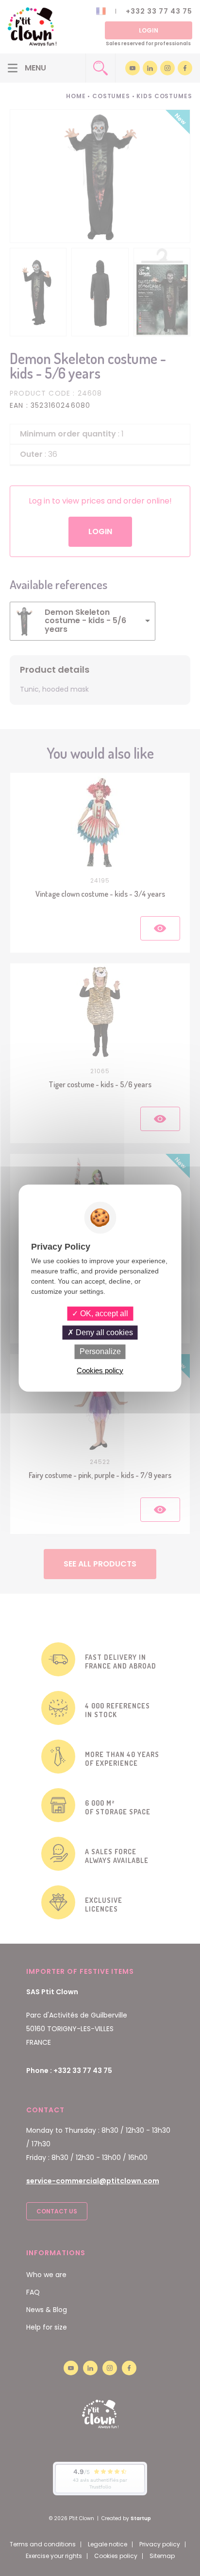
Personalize (100, 1352)
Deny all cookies (103, 1332)
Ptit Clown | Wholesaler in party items (32, 27)
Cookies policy (100, 1370)
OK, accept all (103, 1314)
